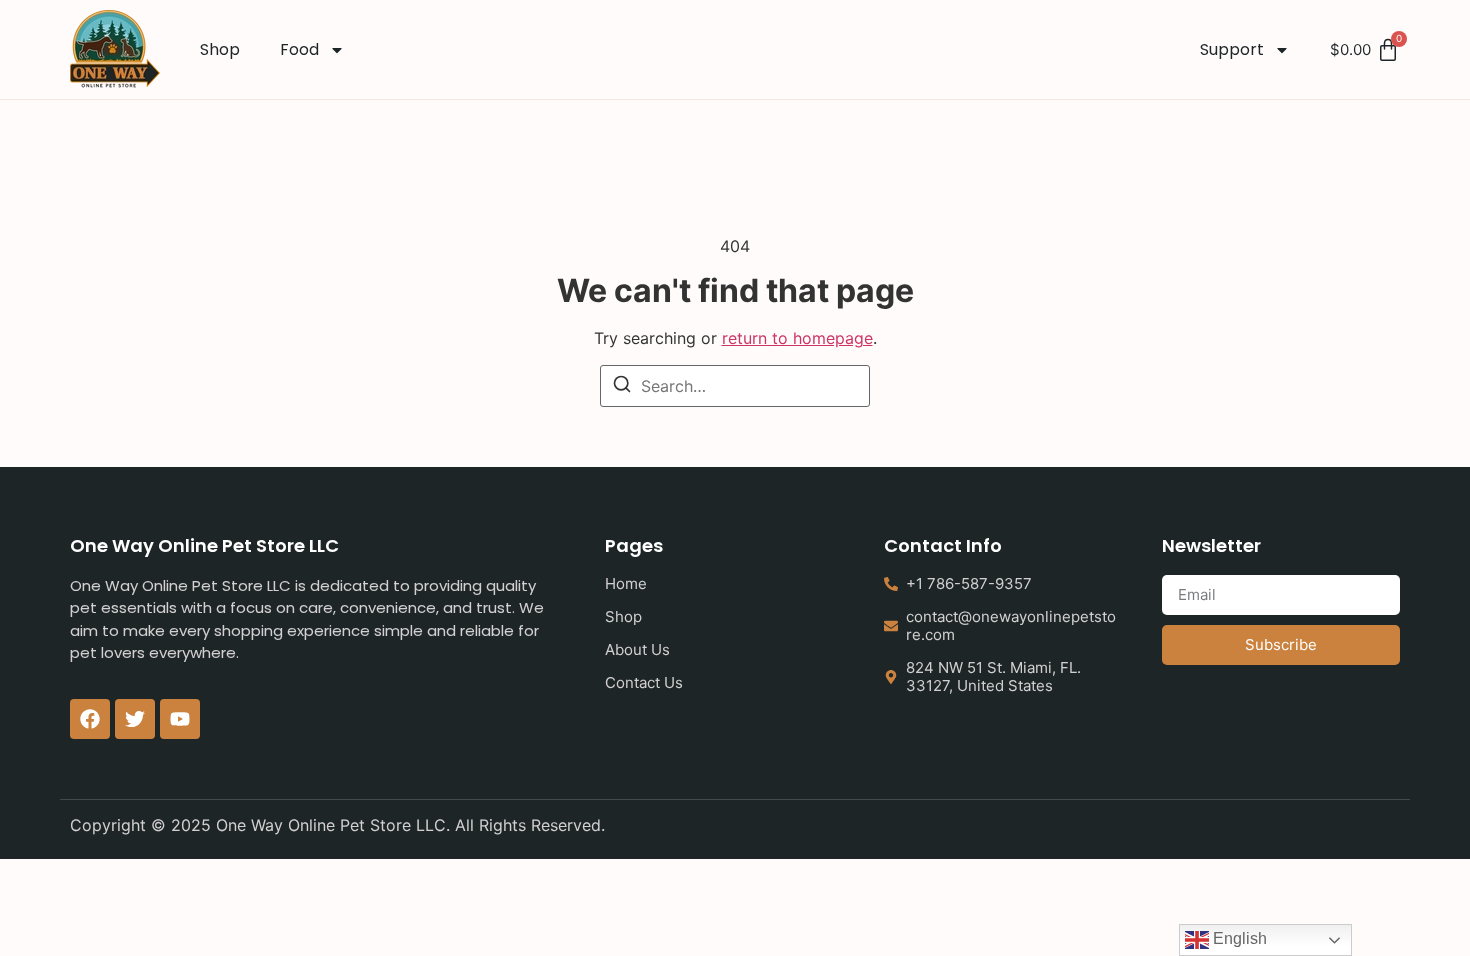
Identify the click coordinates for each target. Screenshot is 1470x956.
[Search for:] (735, 386)
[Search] (622, 387)
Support (1232, 49)
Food (299, 49)
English (1238, 938)
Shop (220, 49)
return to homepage (797, 338)
